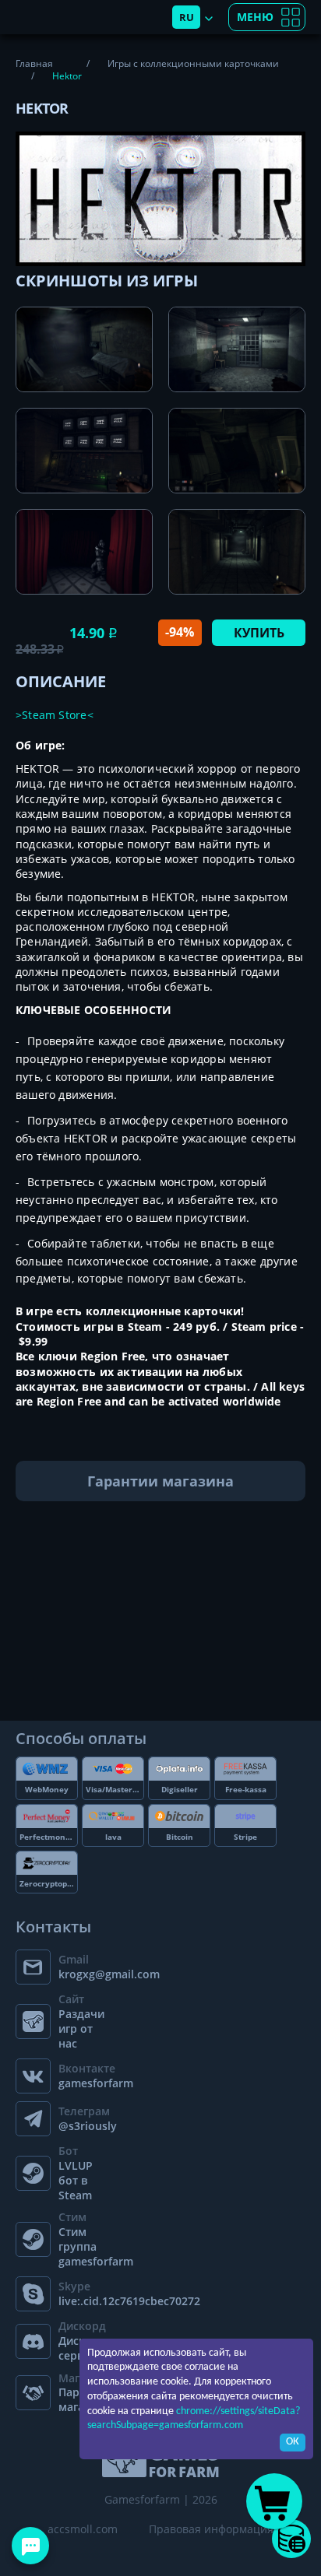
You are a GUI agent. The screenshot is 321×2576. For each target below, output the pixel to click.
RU (187, 17)
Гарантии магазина (160, 1481)
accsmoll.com (83, 2529)
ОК (293, 2442)
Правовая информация (211, 2529)
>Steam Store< (55, 715)
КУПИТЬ (259, 633)
